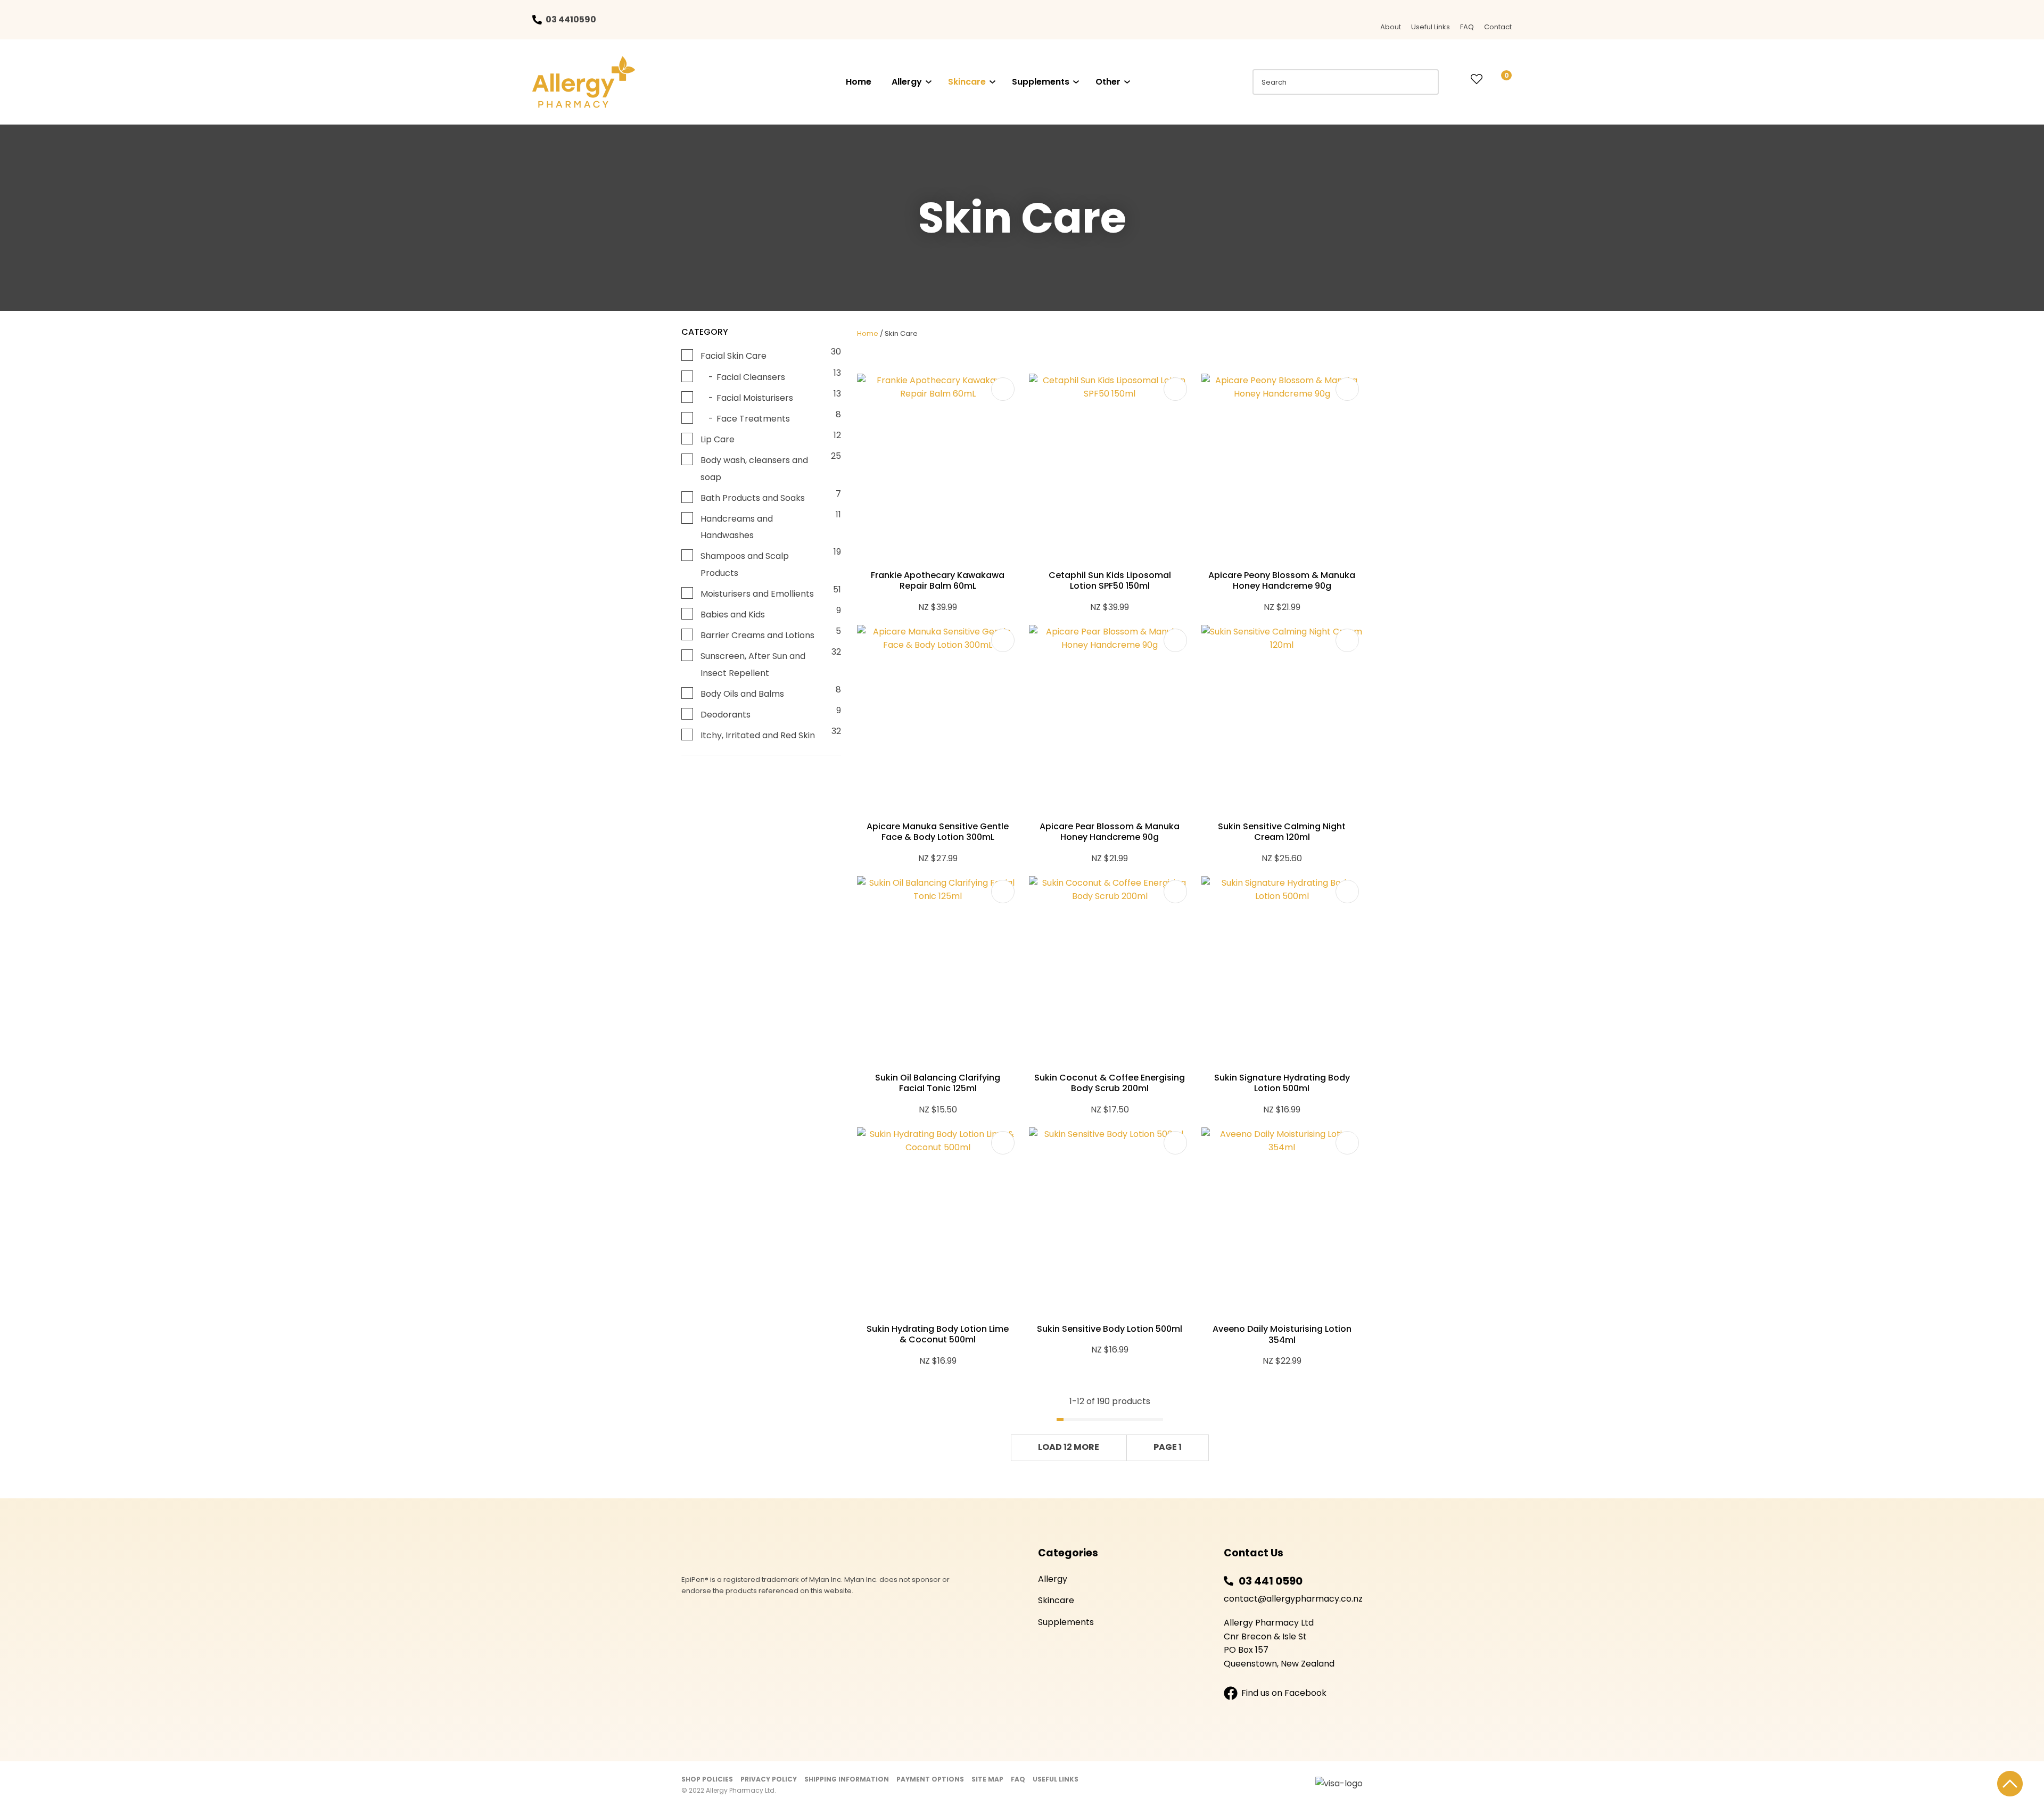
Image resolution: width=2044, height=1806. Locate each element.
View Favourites (1477, 80)
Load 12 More (1069, 1447)
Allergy (907, 82)
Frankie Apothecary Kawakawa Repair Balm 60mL (938, 581)
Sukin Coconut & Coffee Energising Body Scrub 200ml (1110, 1083)
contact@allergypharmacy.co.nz (1293, 1599)
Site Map (987, 1779)
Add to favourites (1003, 389)
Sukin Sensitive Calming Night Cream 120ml (1282, 832)
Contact (1498, 27)
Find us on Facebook (1284, 1693)
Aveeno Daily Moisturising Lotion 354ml (1282, 1334)
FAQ (1467, 27)
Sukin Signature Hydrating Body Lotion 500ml (1282, 1083)
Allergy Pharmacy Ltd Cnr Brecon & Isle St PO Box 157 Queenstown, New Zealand (1279, 1643)
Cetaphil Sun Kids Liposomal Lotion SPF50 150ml (1110, 581)
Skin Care (901, 333)
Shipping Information (847, 1779)
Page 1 (1168, 1447)
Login (1455, 79)
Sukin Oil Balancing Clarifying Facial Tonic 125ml (938, 1083)
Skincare (967, 82)
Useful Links (1431, 27)
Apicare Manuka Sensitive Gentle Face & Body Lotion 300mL (938, 832)
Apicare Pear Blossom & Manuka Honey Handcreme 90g (1110, 832)
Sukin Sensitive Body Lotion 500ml (1110, 1329)
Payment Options (930, 1779)
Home (859, 82)
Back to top (2010, 1784)
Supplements (1041, 82)
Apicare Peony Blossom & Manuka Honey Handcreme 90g (1282, 581)
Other (1108, 82)
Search (1426, 82)
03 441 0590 (1271, 1581)
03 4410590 (571, 19)
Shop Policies (707, 1779)
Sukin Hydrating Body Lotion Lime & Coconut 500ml (938, 1334)
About (1391, 27)
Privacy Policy (769, 1779)
